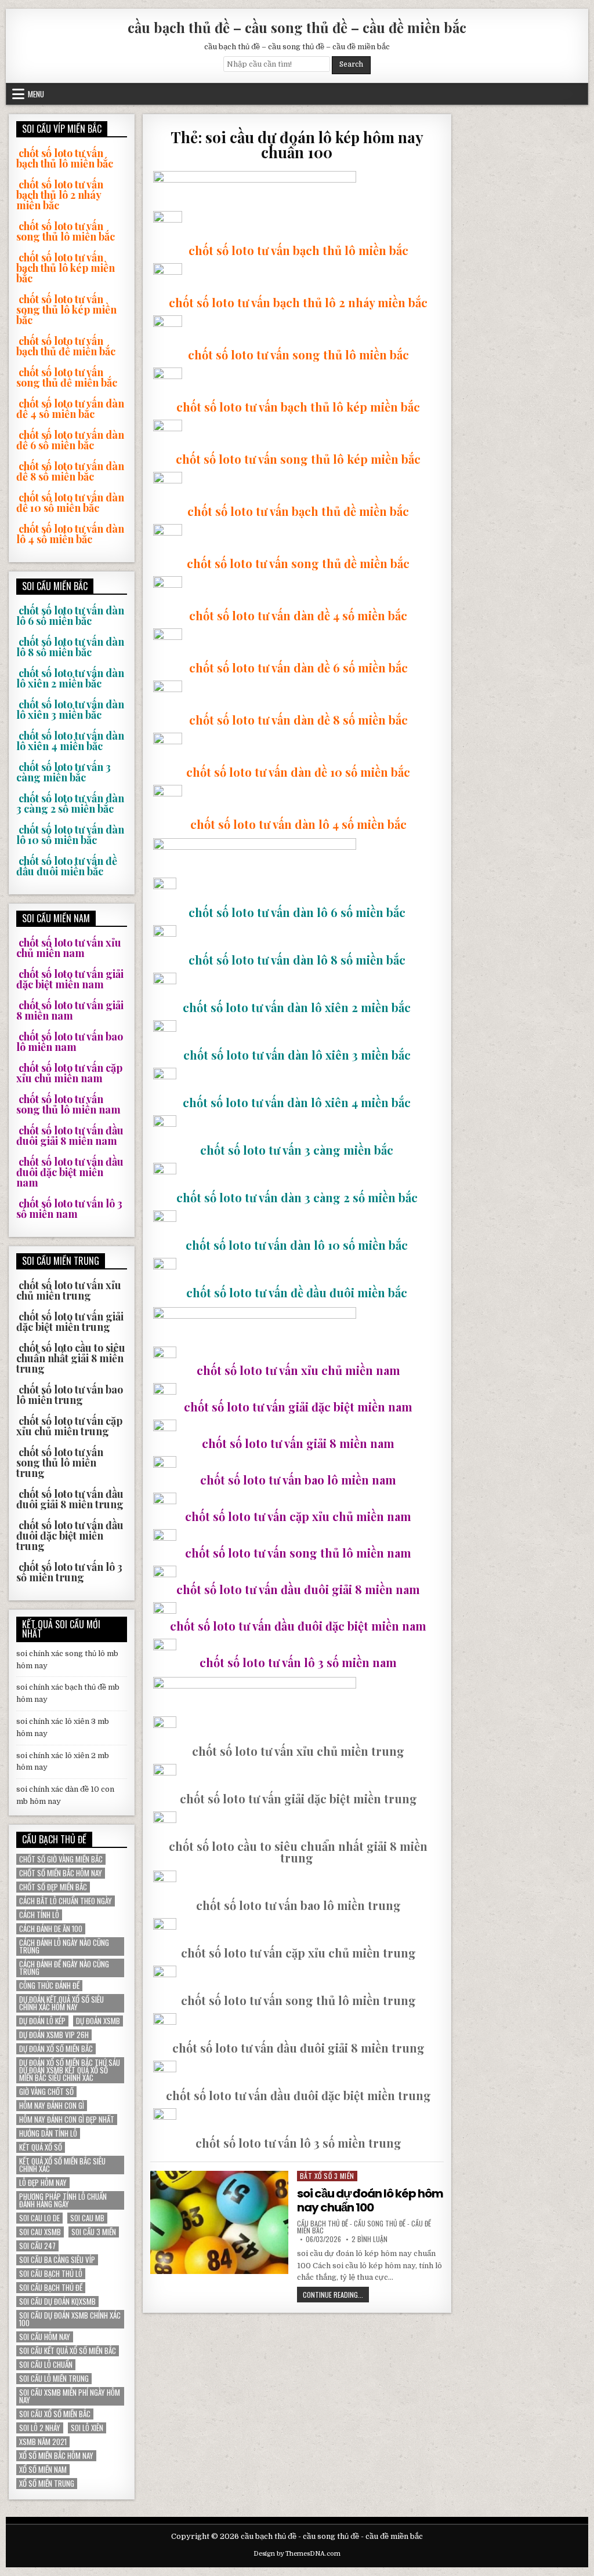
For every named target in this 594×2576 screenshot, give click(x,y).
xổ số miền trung (47, 2484)
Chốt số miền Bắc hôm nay (61, 1873)
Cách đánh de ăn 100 (51, 1929)
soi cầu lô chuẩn (46, 2365)
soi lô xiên (87, 2428)
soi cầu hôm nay (45, 2337)
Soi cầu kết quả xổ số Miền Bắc (68, 2351)
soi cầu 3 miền (94, 2232)
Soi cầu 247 (37, 2246)
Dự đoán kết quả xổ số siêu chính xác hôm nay (61, 2003)
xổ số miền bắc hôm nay (56, 2456)
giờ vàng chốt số (46, 2092)
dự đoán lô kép (42, 2021)
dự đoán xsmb (98, 2021)
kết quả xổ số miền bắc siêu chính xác (62, 2165)
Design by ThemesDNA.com (297, 2554)
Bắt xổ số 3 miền (327, 2176)
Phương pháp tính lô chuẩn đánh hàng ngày (63, 2200)
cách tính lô (39, 1915)
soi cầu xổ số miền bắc (55, 2414)
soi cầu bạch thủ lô (51, 2274)
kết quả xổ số (41, 2147)
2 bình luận (370, 2239)
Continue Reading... (336, 2296)
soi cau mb (87, 2218)
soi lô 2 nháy (40, 2428)
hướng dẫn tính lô (48, 2133)
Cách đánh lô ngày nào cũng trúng (64, 1946)
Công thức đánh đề (49, 1986)
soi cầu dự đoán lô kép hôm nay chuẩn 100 (370, 2200)
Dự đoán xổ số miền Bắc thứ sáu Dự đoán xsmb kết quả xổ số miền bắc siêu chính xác (70, 2070)
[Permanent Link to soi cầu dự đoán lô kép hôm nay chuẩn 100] (219, 2222)
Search (351, 64)
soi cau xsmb (40, 2232)
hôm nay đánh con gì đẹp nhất (67, 2120)
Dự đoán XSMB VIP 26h (54, 2035)
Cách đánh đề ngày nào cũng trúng (64, 1968)
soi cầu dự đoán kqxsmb (57, 2302)
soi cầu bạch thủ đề (51, 2288)
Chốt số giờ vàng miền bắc (61, 1859)
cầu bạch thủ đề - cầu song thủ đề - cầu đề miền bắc (364, 2227)
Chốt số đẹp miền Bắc (53, 1887)
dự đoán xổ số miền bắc (56, 2049)
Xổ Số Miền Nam (43, 2470)
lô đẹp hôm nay (43, 2183)
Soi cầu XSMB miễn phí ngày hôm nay (70, 2396)
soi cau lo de (39, 2218)
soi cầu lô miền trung (54, 2379)
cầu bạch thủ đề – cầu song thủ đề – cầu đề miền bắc (297, 27)
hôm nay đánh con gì (52, 2106)
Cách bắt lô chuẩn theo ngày (66, 1901)
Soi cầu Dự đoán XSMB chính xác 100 (70, 2319)
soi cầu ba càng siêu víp (57, 2260)
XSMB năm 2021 (43, 2442)
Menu (36, 94)
